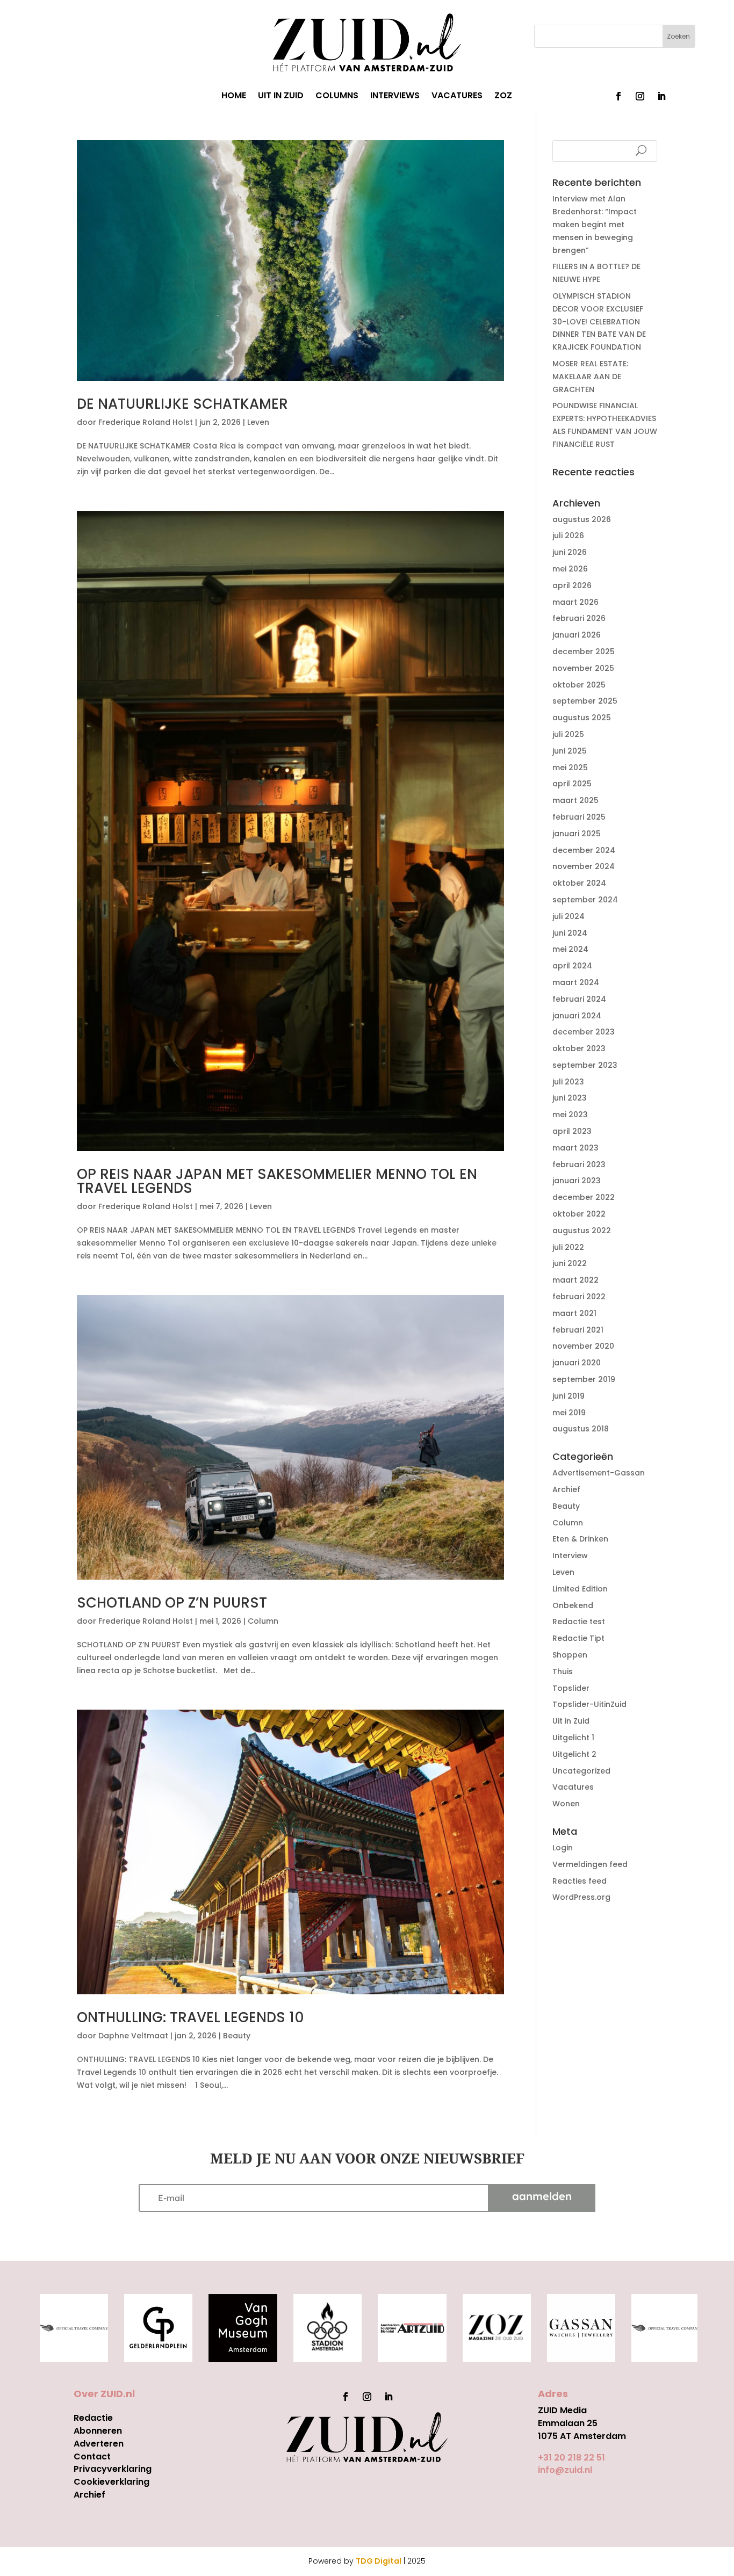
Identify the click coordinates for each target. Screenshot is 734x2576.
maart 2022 (575, 1280)
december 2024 (584, 850)
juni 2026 (570, 552)
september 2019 (584, 1379)
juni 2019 (569, 1396)
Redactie (93, 2418)
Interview (570, 1555)
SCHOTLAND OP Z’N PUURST (172, 1603)
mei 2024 (570, 949)
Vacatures (573, 1787)
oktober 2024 (579, 883)
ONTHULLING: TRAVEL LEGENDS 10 (190, 2017)
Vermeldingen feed (590, 1864)
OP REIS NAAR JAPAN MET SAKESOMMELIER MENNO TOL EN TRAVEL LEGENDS (277, 1181)
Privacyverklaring (113, 2469)
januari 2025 (577, 834)
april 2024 (572, 966)
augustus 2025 (582, 718)
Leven (258, 422)
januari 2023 (577, 1181)
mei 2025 (570, 768)
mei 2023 (570, 1115)
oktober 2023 (579, 1048)
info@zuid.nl (565, 2470)
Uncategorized (581, 1771)
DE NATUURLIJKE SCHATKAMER (182, 404)
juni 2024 (570, 933)
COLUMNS (337, 97)
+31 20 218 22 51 (571, 2458)
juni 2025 (570, 751)
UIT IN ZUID (281, 97)
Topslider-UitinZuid (589, 1704)
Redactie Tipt (578, 1638)
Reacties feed (580, 1881)
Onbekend (573, 1605)
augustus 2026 (582, 519)
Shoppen (570, 1655)
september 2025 (585, 701)
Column (263, 1621)
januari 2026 (577, 635)
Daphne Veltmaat (133, 2036)
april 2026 (572, 585)
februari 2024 (579, 999)
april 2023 (572, 1131)
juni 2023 (570, 1098)
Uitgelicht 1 (573, 1738)
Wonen (566, 1804)
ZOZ (503, 97)
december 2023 (584, 1032)
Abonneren (98, 2431)
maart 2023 (575, 1148)
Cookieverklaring (111, 2482)
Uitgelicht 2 (574, 1754)
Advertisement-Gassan (599, 1473)
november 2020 (583, 1346)
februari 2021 (578, 1330)
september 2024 (585, 900)
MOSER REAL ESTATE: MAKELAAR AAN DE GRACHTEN (590, 377)
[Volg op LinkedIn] (661, 96)
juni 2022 (570, 1263)
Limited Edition (580, 1589)
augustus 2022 (582, 1231)
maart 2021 (574, 1313)
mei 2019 (569, 1413)
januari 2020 (577, 1363)
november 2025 (583, 668)
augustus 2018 (581, 1429)
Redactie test (579, 1622)
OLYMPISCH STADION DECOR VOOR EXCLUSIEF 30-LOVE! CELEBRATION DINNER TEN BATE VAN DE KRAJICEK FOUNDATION (599, 321)
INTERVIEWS (395, 97)
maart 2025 (575, 800)
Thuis (563, 1671)
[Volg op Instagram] (640, 96)
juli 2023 (568, 1082)
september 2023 (585, 1065)
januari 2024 (577, 1016)
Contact (92, 2456)
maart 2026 (575, 602)
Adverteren (99, 2444)
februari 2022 (579, 1297)
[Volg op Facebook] (618, 96)
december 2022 (584, 1197)
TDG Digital (379, 2561)
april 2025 (572, 784)
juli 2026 (568, 536)
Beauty (237, 2036)
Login (563, 1848)
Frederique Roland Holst (146, 422)
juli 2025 (568, 734)
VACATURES (457, 97)
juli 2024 (569, 916)
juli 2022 (568, 1247)
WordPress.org (581, 1897)
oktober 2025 (579, 685)
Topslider (571, 1688)
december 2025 (584, 652)
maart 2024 (576, 982)
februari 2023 (579, 1164)
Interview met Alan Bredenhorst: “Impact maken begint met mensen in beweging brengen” (595, 224)
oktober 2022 (579, 1214)
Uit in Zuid (571, 1721)
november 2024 (584, 866)
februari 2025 (579, 817)
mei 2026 (570, 569)
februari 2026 (579, 618)
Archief (566, 1489)
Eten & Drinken (580, 1539)
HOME (234, 97)
